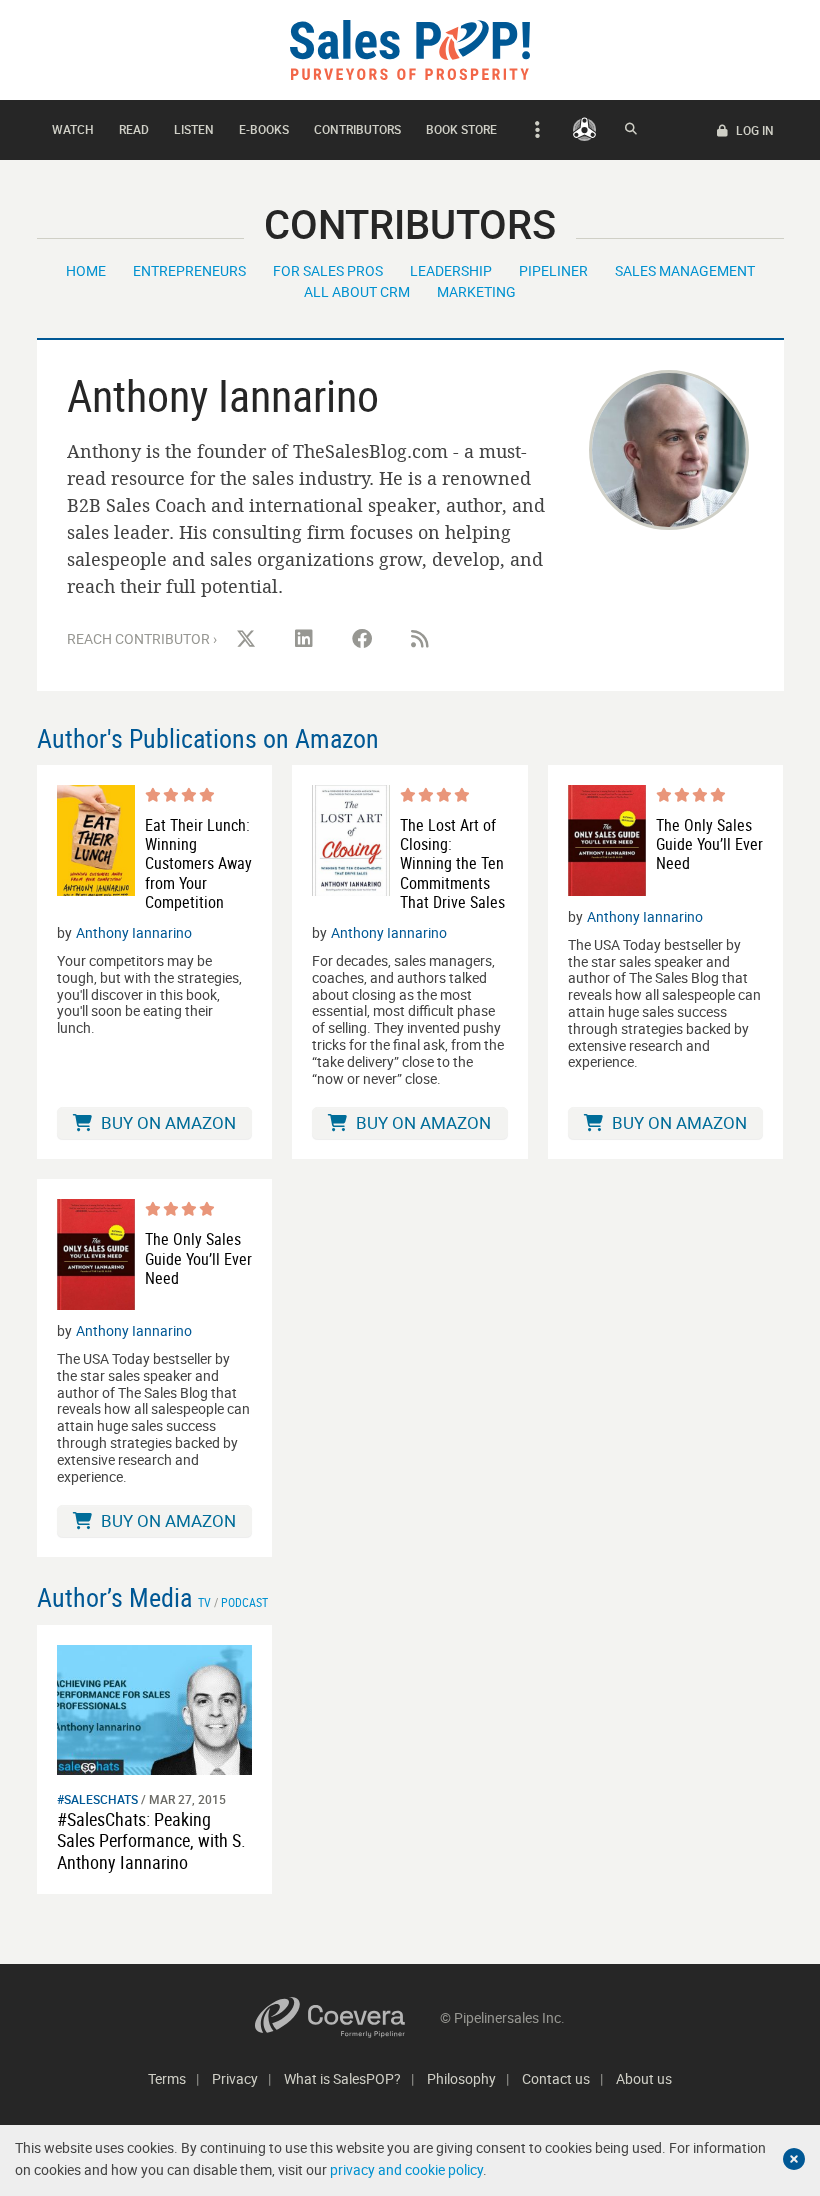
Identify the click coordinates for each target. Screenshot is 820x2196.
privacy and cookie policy (406, 2169)
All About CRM (357, 291)
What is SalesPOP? (342, 2078)
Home (86, 270)
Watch (73, 129)
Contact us (556, 2078)
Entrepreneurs (189, 270)
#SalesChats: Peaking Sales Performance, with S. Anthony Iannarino (151, 1840)
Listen (194, 129)
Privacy (235, 2078)
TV (204, 1602)
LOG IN (753, 130)
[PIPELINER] (584, 129)
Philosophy (461, 2078)
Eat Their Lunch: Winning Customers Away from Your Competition (198, 864)
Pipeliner (553, 270)
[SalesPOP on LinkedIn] (304, 639)
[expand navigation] (534, 130)
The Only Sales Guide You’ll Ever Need (709, 845)
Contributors (357, 129)
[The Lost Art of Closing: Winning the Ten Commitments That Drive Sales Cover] (351, 848)
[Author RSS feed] (420, 639)
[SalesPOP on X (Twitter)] (246, 639)
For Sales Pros (328, 270)
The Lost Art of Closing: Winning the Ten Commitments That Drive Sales (452, 864)
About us (644, 2078)
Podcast (244, 1602)
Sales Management (685, 270)
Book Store (461, 129)
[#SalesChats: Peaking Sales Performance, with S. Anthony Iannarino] (155, 1707)
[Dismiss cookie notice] (794, 2159)
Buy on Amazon (166, 1122)
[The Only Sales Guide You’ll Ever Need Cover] (607, 840)
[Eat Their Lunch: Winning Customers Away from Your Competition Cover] (96, 848)
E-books (264, 129)
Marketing (476, 291)
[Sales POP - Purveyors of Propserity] (410, 48)
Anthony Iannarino (134, 932)
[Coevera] (347, 2017)
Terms (167, 2078)
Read (134, 129)
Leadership (451, 270)
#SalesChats (97, 1799)
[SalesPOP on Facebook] (362, 639)
